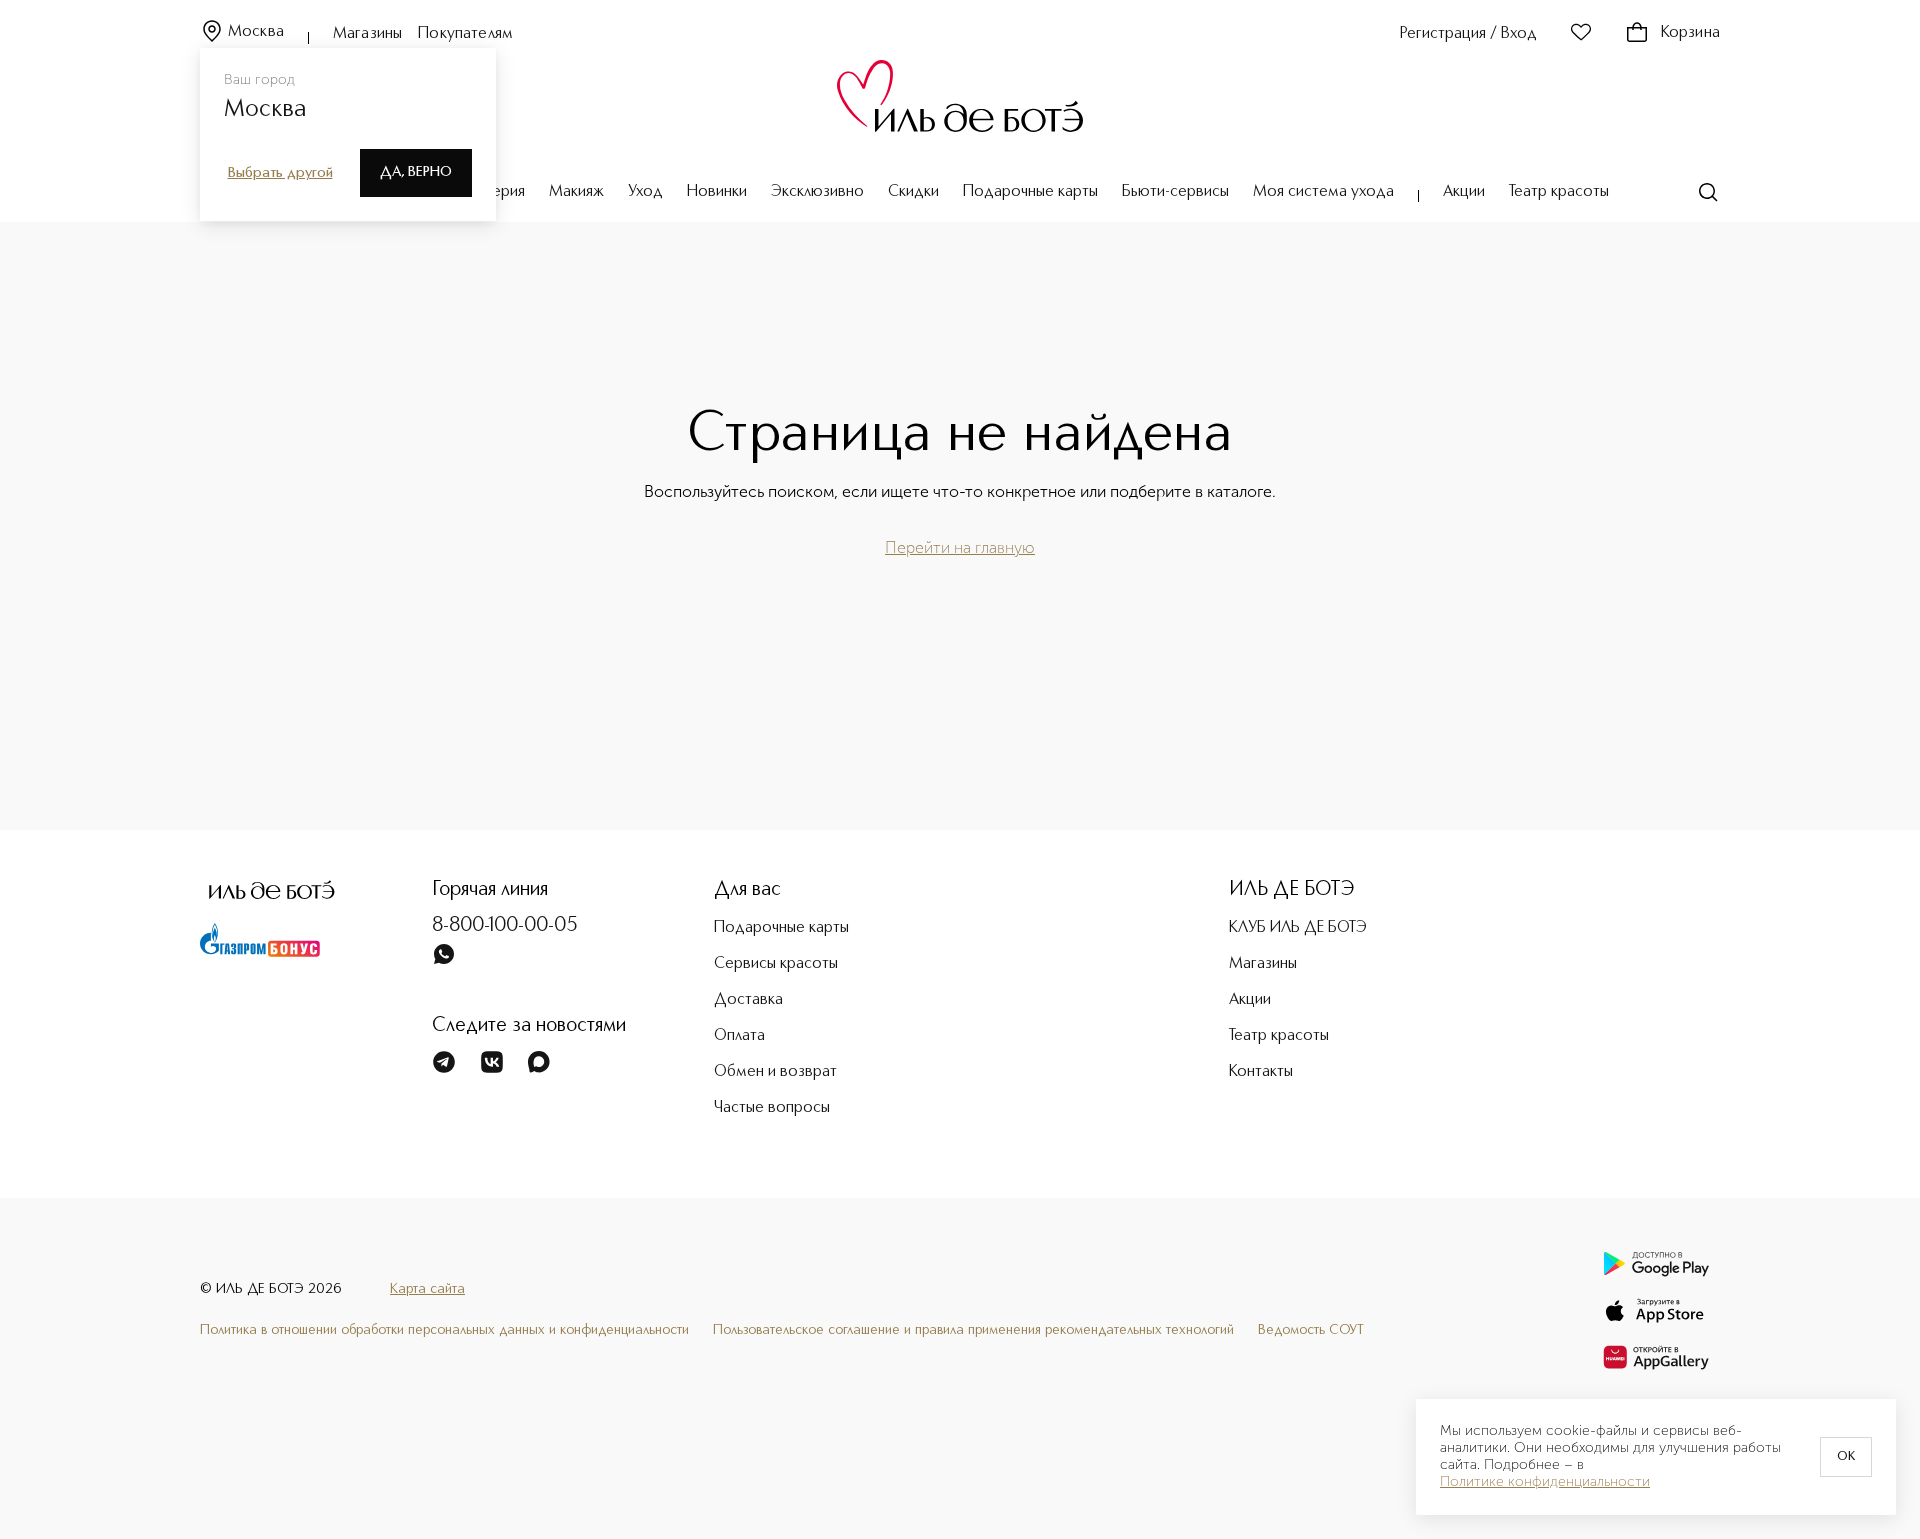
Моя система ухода (1323, 192)
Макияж (576, 192)
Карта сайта (427, 1289)
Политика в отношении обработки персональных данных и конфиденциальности (444, 1330)
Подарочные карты (1030, 192)
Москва (256, 32)
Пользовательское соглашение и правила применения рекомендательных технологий (973, 1330)
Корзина (1690, 33)
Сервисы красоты (776, 964)
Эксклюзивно (817, 192)
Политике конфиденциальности (1545, 1482)
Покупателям (465, 34)
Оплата (739, 1036)
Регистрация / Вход (1468, 34)
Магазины (367, 34)
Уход (645, 192)
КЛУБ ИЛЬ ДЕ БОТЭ (1298, 928)
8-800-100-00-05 (505, 926)
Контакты (1261, 1072)
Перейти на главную (960, 547)
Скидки (913, 192)
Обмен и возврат (775, 1072)
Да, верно (416, 172)
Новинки (717, 192)
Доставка (748, 1000)
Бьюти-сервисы (1175, 192)
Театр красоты (1559, 192)
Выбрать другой (280, 173)
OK (1846, 1457)
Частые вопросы (772, 1108)
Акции (1464, 192)
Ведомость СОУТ (1311, 1330)
